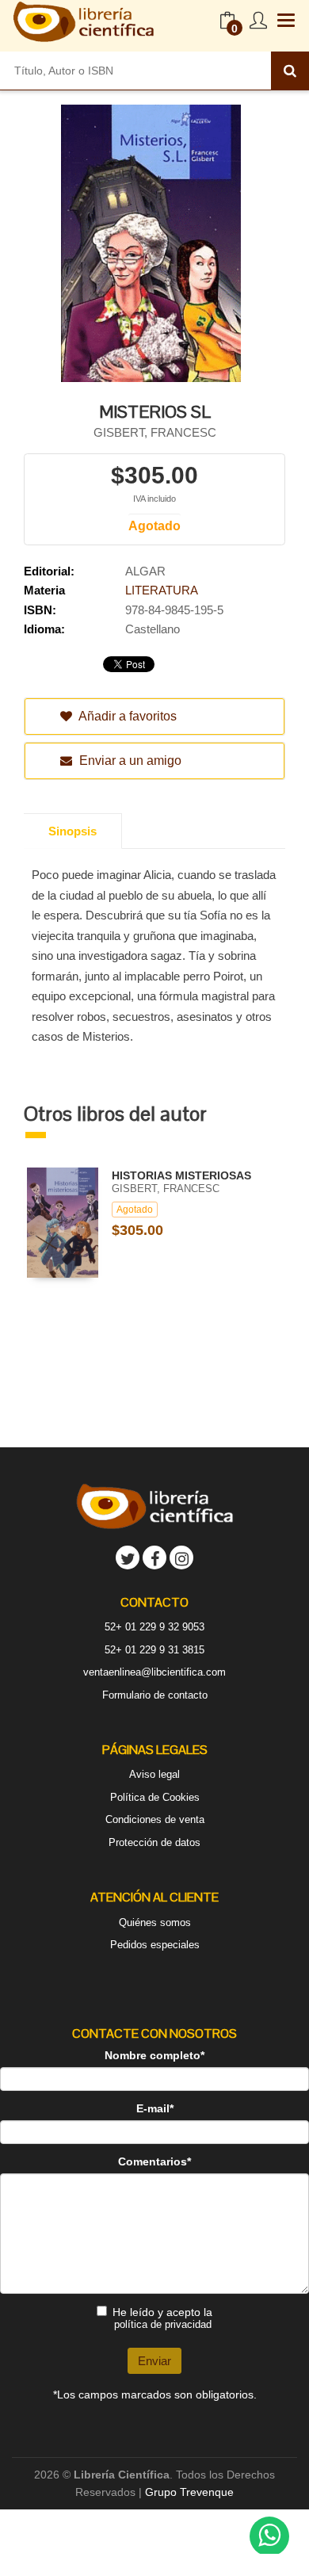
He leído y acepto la (162, 2318)
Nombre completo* (154, 2055)
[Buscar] (290, 71)
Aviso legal (154, 1774)
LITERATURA (162, 590)
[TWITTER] (128, 1557)
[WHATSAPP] (269, 2536)
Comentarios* (154, 2161)
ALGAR (145, 571)
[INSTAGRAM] (181, 1557)
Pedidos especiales (155, 1945)
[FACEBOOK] (154, 1557)
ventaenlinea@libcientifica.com (154, 1672)
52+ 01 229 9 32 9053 (154, 1627)
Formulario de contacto (155, 1695)
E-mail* (155, 2108)
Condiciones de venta (155, 1819)
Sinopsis (72, 831)
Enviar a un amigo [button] (129, 761)
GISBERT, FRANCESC (155, 432)
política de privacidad (163, 2324)
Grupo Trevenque (189, 2492)
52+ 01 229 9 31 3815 (154, 1650)
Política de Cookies (155, 1797)
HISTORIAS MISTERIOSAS (181, 1175)
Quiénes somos (155, 1922)
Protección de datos (154, 1842)
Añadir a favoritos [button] (126, 716)
